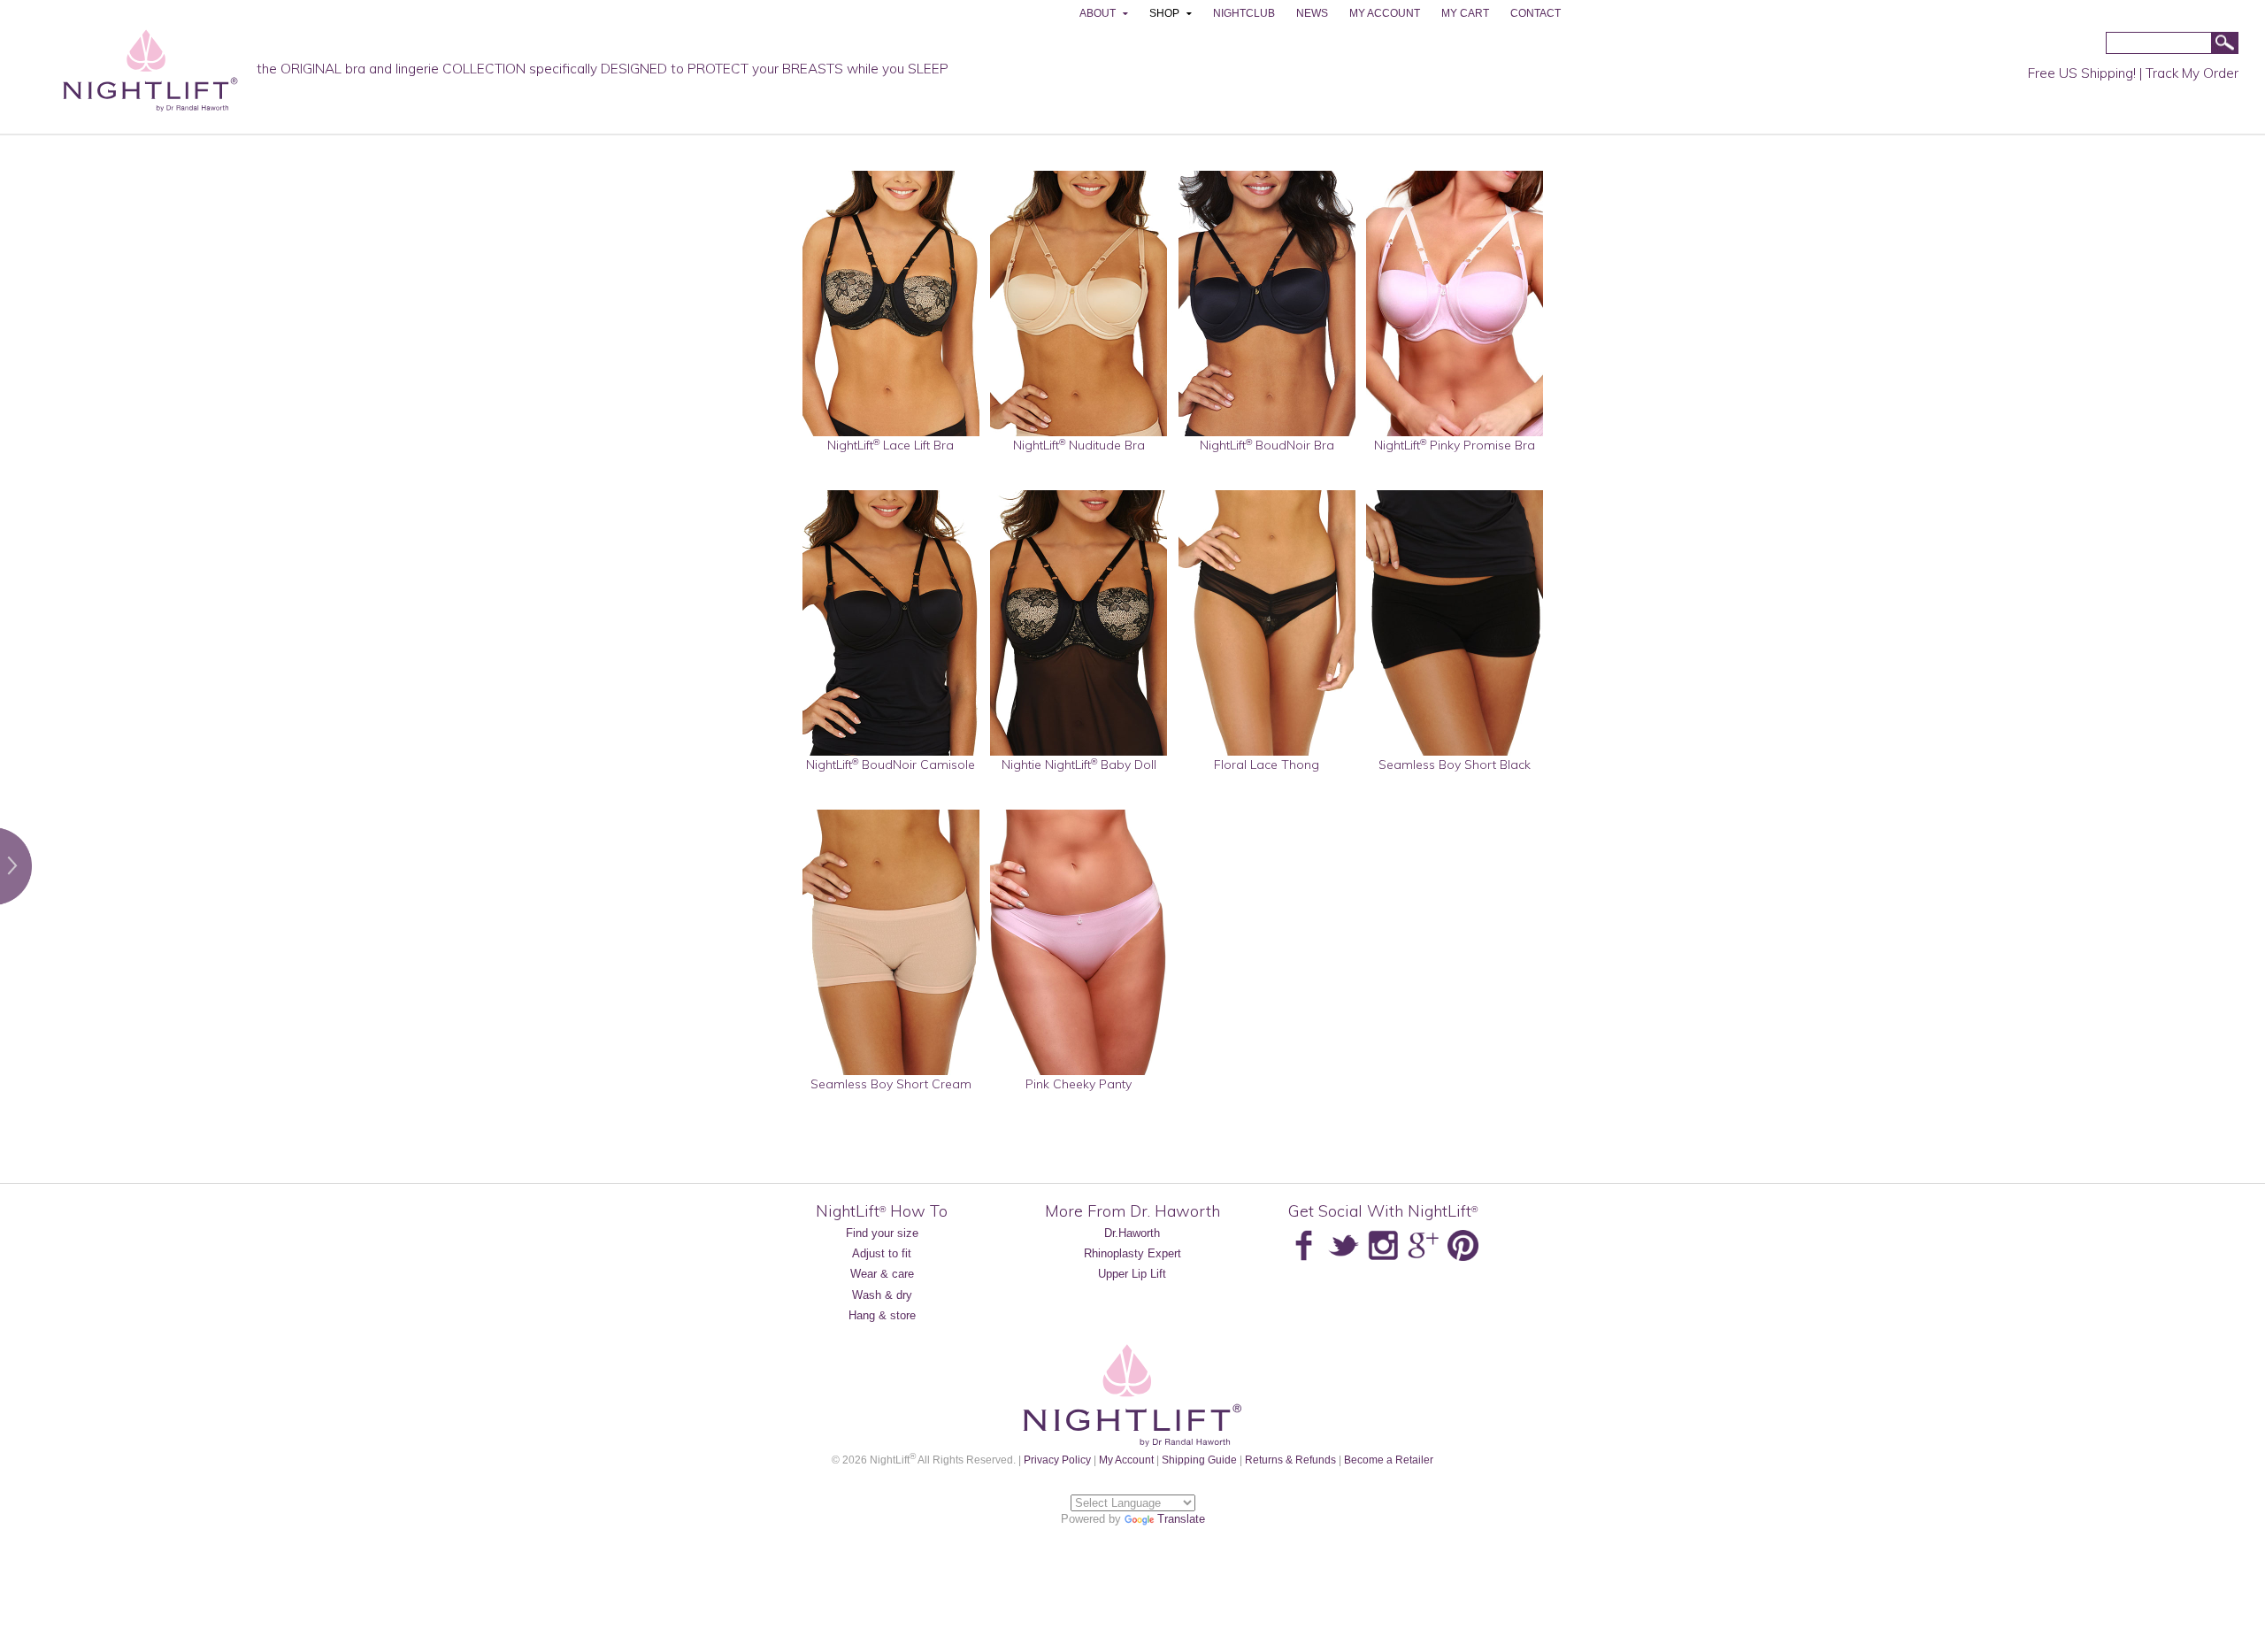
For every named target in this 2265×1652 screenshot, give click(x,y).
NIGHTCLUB (1244, 13)
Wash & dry (882, 1295)
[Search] (2224, 44)
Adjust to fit (882, 1253)
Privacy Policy (1057, 1460)
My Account (1126, 1460)
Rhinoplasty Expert (1132, 1253)
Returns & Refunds (1290, 1460)
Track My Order (2192, 73)
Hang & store (882, 1315)
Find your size (882, 1233)
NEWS (1312, 13)
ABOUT (1098, 13)
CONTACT (1536, 13)
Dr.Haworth (1132, 1233)
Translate (1181, 1519)
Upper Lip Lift (1132, 1274)
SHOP (1164, 13)
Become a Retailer (1389, 1460)
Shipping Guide (1199, 1460)
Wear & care (882, 1274)
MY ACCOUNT (1385, 13)
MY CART (1465, 13)
